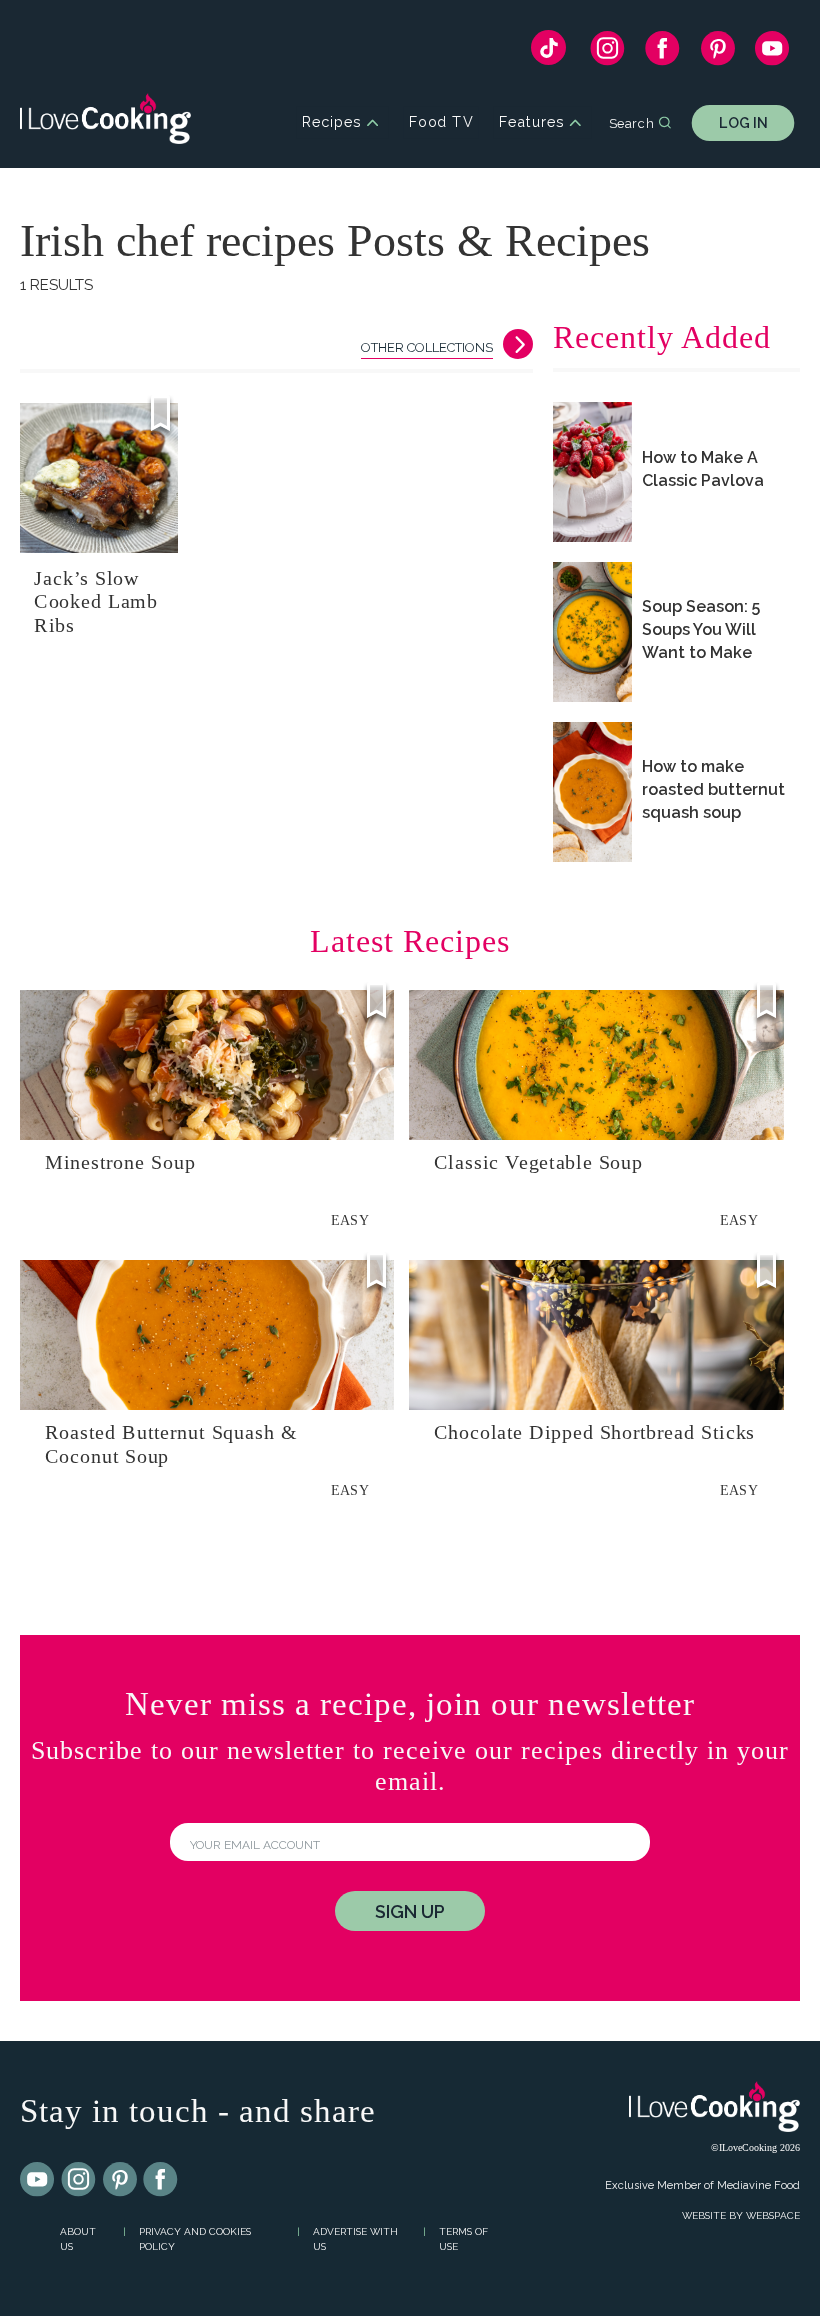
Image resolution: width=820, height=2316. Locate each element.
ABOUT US (78, 2239)
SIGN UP (410, 1911)
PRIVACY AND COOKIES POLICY (195, 2239)
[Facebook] (662, 53)
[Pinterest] (717, 53)
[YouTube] (772, 53)
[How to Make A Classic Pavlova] (592, 472)
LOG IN (743, 122)
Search (631, 122)
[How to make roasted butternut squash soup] (592, 792)
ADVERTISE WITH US (355, 2239)
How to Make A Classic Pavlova (703, 469)
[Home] (105, 122)
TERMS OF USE (463, 2239)
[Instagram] (607, 53)
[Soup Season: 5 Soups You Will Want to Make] (592, 632)
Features (531, 122)
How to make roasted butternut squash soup (713, 789)
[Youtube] (38, 2180)
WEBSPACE (773, 2215)
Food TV (441, 122)
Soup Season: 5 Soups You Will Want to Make (701, 629)
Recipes (331, 122)
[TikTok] (548, 52)
